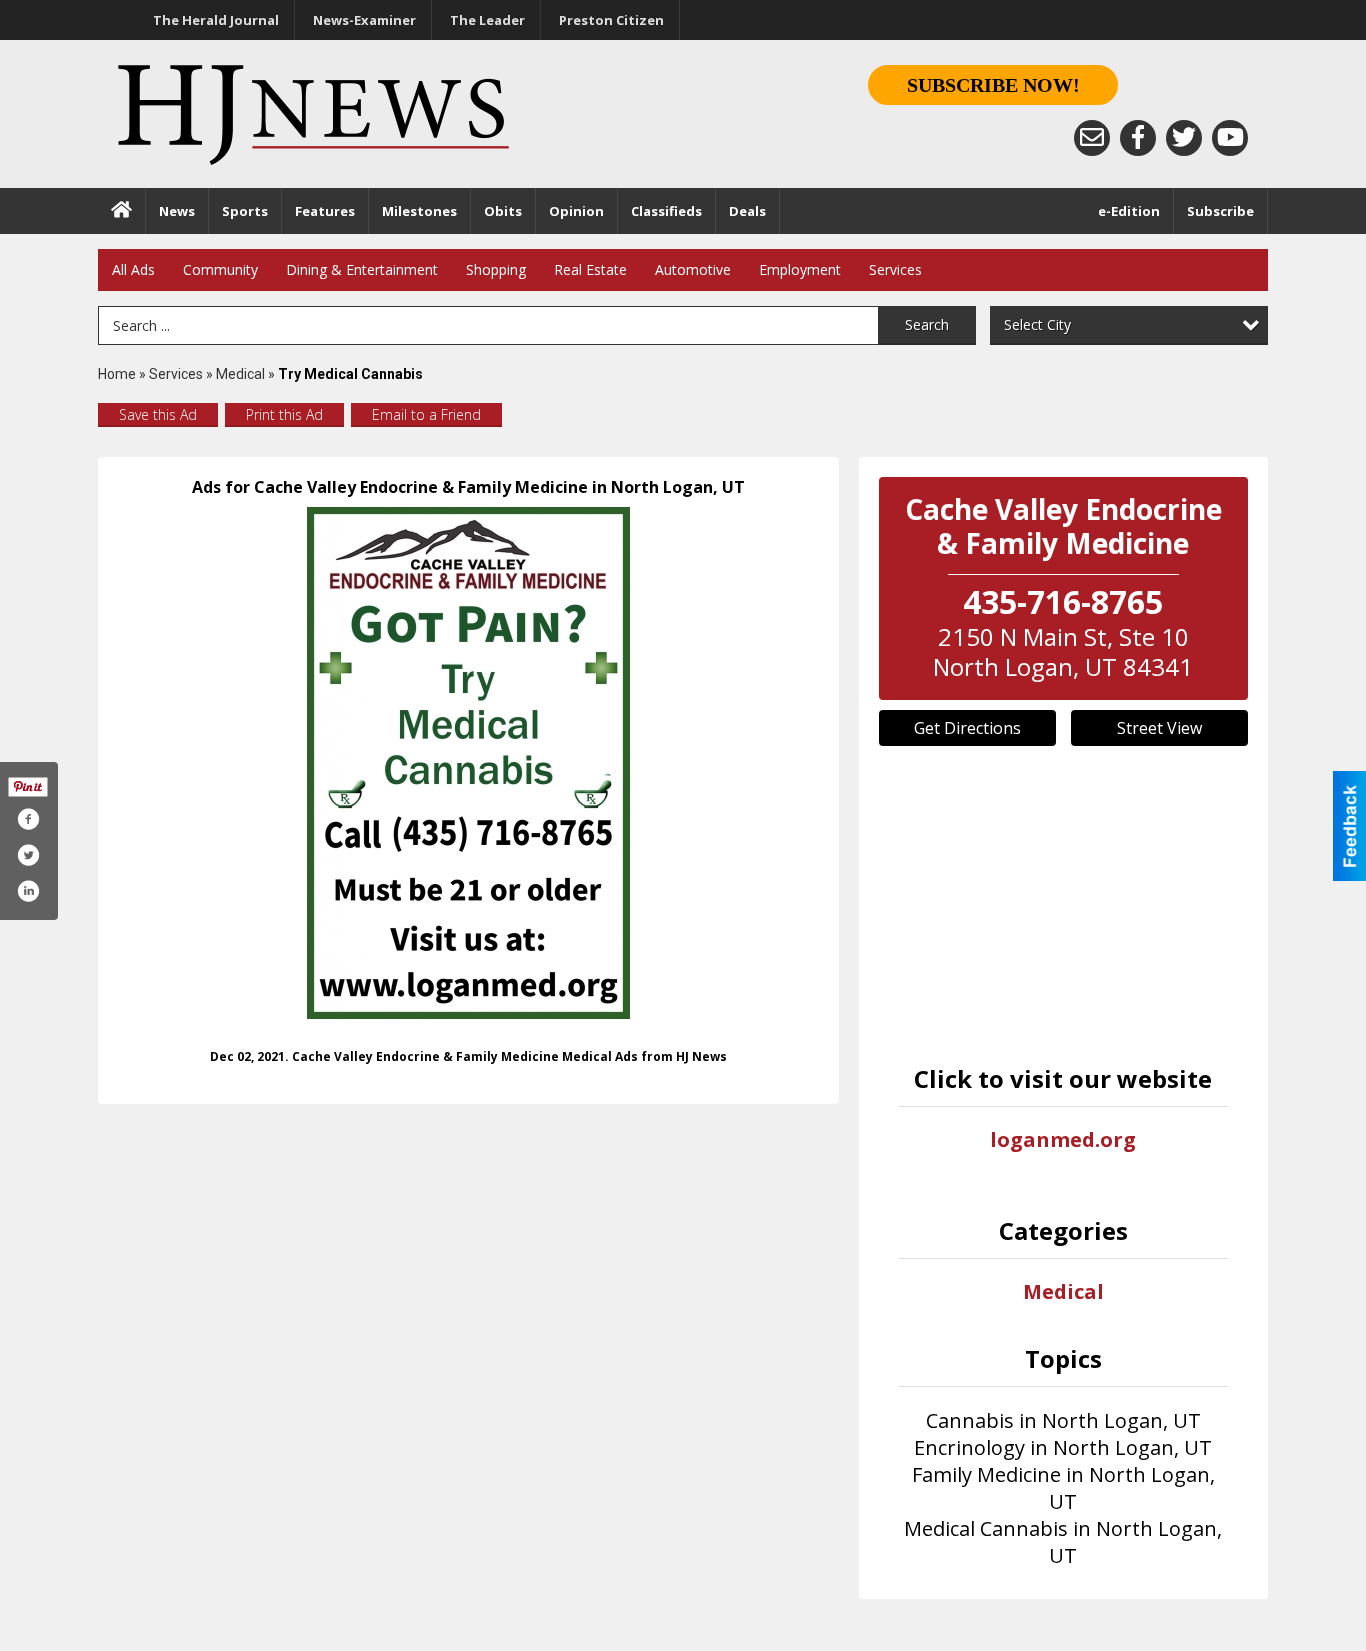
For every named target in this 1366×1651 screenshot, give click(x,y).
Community (220, 269)
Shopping (496, 269)
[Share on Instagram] (28, 891)
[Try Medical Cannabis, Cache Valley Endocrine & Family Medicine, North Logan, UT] (468, 763)
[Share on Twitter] (28, 855)
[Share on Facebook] (28, 819)
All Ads (133, 269)
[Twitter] (1184, 138)
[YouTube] (1230, 138)
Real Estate (590, 269)
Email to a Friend (426, 414)
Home (117, 374)
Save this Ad (158, 414)
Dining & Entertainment (362, 269)
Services (895, 269)
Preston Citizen (611, 20)
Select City (1037, 324)
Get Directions (967, 728)
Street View (1159, 728)
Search (927, 324)
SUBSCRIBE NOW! (993, 85)
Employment (800, 269)
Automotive (693, 269)
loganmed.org (1063, 1139)
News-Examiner (364, 20)
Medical (242, 374)
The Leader (487, 20)
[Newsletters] (1092, 138)
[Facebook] (1138, 138)
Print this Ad (284, 414)
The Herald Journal (216, 20)
